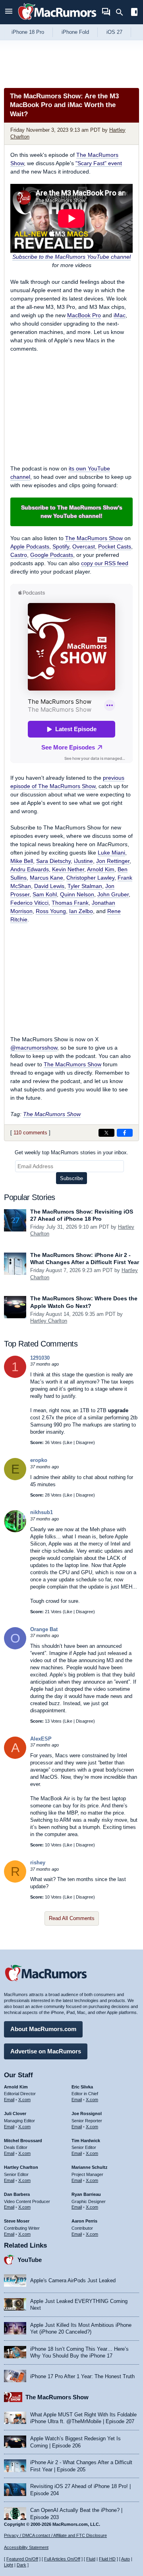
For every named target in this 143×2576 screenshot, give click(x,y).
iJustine (83, 861)
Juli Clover (15, 2113)
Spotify (61, 546)
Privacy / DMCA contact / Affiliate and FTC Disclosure (55, 2535)
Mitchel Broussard (23, 2141)
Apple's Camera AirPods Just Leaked (73, 2280)
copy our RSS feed (105, 563)
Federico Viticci (29, 903)
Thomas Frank (70, 903)
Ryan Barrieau (86, 2194)
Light (9, 2565)
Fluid (91, 2559)
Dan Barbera (17, 2194)
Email (9, 2100)
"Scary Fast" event (99, 163)
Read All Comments (72, 1918)
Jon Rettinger (113, 861)
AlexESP (41, 1739)
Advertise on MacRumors (46, 2051)
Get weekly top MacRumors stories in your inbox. (71, 1152)
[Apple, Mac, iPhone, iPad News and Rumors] (57, 21)
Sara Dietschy (53, 861)
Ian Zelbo (81, 911)
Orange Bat (44, 1629)
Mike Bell (22, 861)
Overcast (84, 546)
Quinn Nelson (77, 894)
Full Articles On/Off (62, 2559)
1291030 (40, 1358)
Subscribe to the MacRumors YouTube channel (71, 257)
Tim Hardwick (86, 2141)
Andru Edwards (30, 869)
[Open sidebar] (134, 13)
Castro (19, 555)
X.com (24, 2100)
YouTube (30, 2260)
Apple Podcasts (30, 546)
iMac (120, 315)
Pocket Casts (115, 546)
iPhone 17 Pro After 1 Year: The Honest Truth (82, 2376)
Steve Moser (17, 2221)
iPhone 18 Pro (28, 32)
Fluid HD (107, 2559)
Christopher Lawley (90, 878)
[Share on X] (106, 1133)
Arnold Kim (101, 869)
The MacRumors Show (94, 538)
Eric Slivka (82, 2087)
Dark (21, 2565)
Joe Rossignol (87, 2113)
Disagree (85, 1442)
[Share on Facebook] (125, 1133)
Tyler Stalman (85, 886)
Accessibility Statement (26, 2547)
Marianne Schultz (90, 2167)
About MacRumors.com (43, 2029)
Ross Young (51, 911)
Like (68, 1442)
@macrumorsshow (34, 1048)
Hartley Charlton (49, 1321)
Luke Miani (111, 853)
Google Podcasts (52, 555)
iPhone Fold (75, 32)
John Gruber (113, 894)
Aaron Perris (84, 2221)
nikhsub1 (42, 1512)
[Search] (122, 12)
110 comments (30, 1133)
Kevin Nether (68, 869)
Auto (126, 2559)
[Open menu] (9, 12)
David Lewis (49, 886)
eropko (39, 1460)
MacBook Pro (84, 315)
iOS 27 (114, 32)
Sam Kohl (45, 894)
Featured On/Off (22, 2559)
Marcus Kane (46, 878)
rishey (38, 1863)
